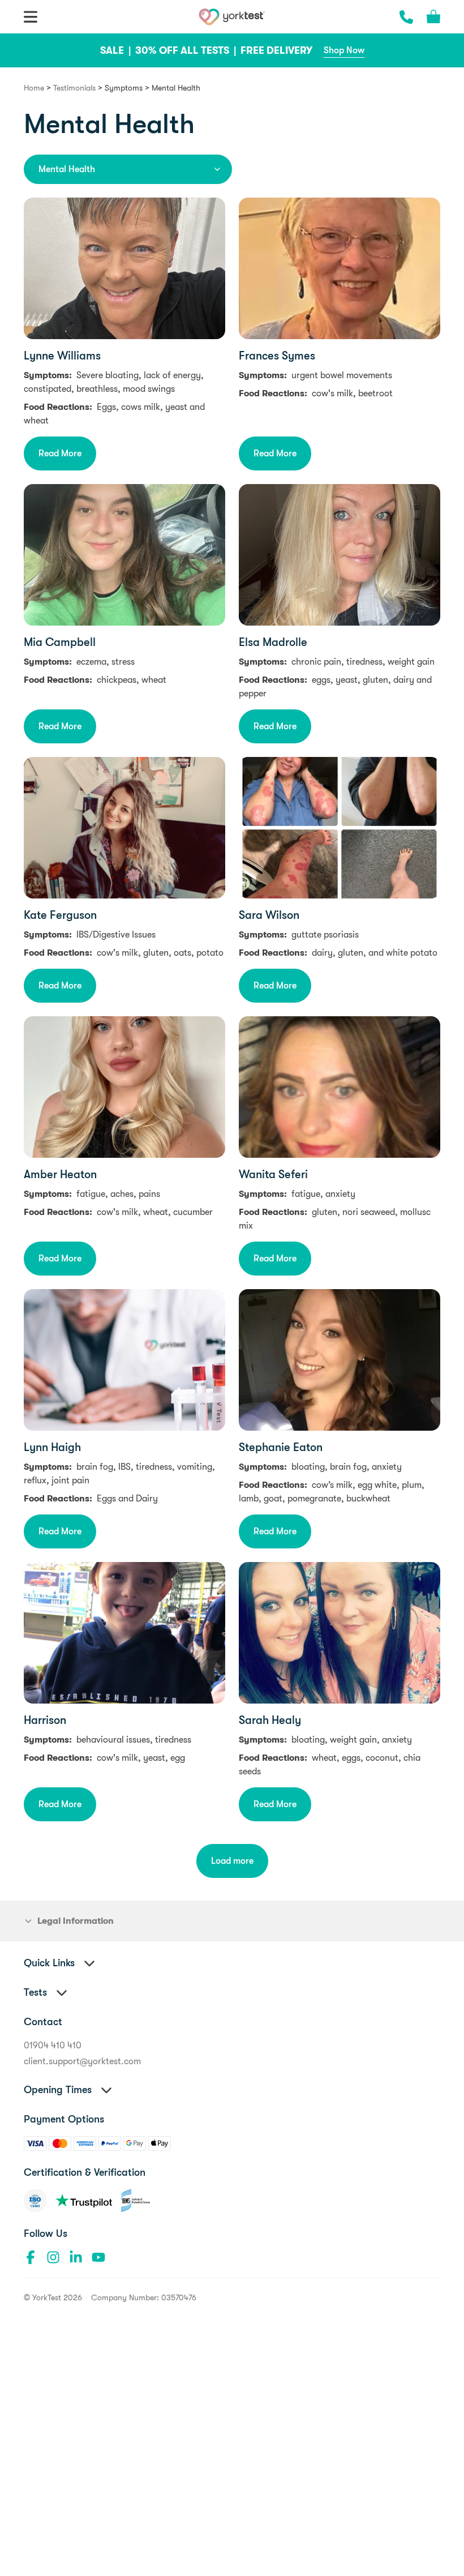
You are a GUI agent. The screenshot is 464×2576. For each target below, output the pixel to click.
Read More (60, 453)
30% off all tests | (187, 50)
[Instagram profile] (53, 2257)
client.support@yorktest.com (82, 2061)
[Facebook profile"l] (31, 2257)
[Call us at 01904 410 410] (406, 17)
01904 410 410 (53, 2046)
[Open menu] (31, 17)
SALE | (117, 50)
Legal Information (76, 1921)
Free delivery (276, 50)
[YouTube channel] (98, 2257)
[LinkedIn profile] (76, 2257)
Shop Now (344, 50)
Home (34, 88)
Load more (232, 1861)
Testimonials (74, 88)
